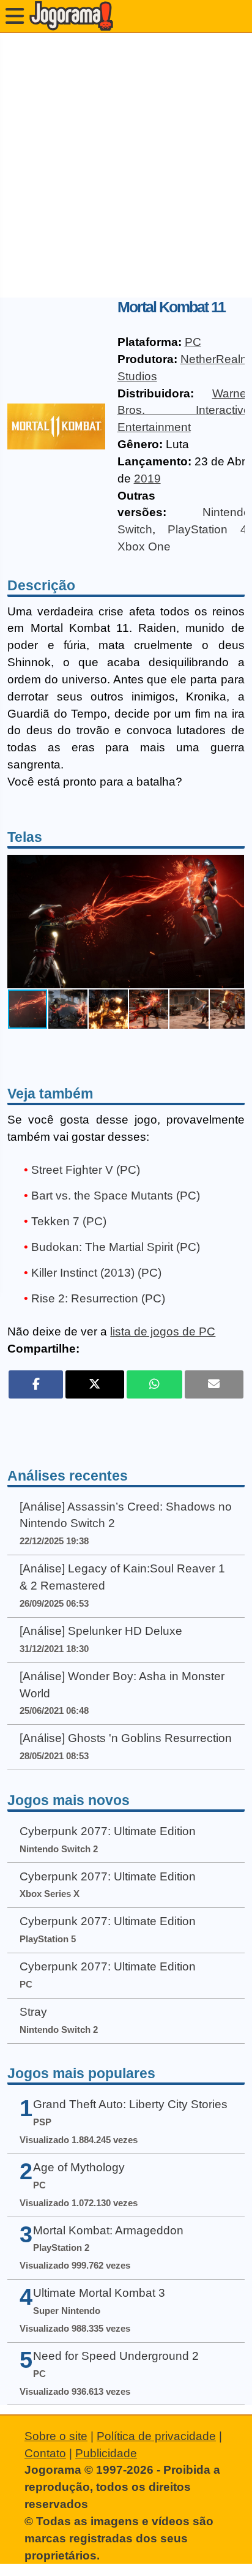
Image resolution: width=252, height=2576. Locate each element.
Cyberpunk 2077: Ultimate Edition (108, 1831)
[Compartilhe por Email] (214, 1384)
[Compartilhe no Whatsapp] (154, 1384)
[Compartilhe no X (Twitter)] (95, 1384)
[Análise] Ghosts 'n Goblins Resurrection (126, 1738)
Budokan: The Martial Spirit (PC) (116, 1247)
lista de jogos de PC (163, 1331)
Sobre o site (56, 2436)
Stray (33, 2012)
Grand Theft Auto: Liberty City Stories (130, 2104)
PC (193, 342)
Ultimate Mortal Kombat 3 (99, 2293)
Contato (45, 2453)
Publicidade (106, 2453)
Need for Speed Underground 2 (116, 2356)
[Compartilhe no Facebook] (36, 1384)
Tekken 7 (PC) (69, 1221)
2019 (147, 479)
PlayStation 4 (207, 529)
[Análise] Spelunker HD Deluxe (101, 1631)
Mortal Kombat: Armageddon (108, 2230)
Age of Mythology (79, 2167)
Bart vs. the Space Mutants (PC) (116, 1196)
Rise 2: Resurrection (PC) (98, 1298)
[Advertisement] (126, 165)
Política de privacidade (156, 2436)
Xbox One (144, 546)
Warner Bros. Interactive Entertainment (184, 411)
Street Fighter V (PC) (86, 1170)
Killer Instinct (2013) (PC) (96, 1273)
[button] (233, 922)
